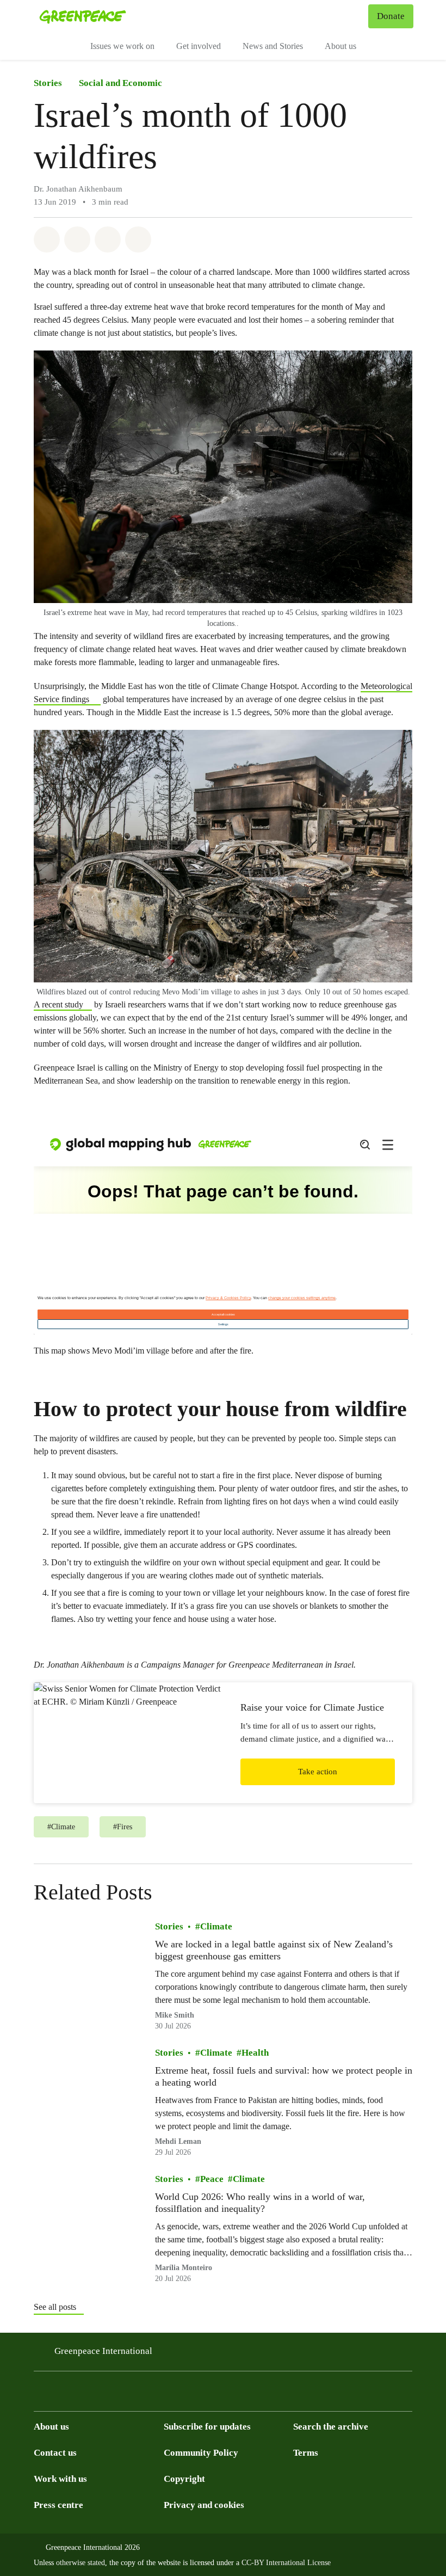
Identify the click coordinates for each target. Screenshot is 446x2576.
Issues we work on (122, 46)
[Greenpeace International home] (83, 16)
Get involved (199, 46)
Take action (318, 1772)
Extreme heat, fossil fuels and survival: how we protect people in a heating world (284, 2076)
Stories (48, 83)
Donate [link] (391, 16)
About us (340, 46)
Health (255, 2053)
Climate (216, 1926)
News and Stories (273, 46)
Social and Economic (120, 83)
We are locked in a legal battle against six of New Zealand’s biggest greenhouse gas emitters (274, 1950)
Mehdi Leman (178, 2142)
